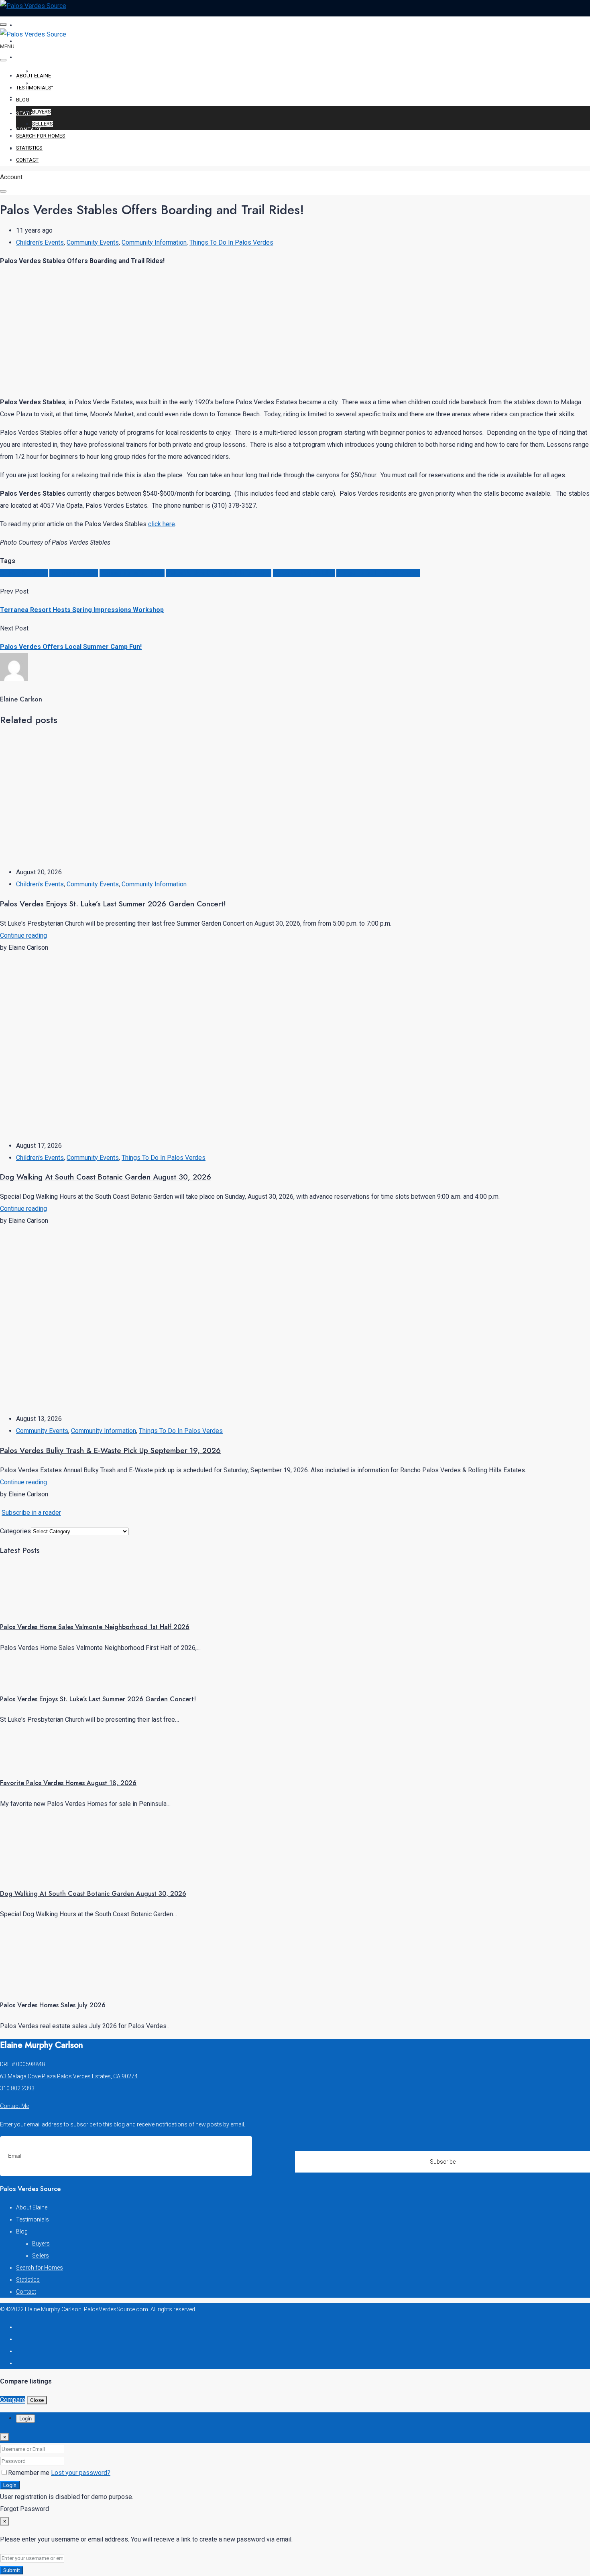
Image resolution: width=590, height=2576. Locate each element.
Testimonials (36, 41)
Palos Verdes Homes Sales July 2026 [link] (53, 2005)
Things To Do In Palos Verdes (231, 242)
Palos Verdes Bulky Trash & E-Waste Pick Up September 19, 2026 (110, 1450)
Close (37, 2400)
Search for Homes (44, 97)
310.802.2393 (17, 2088)
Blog (23, 57)
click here (162, 524)
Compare (13, 2400)
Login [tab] (25, 2419)
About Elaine (36, 25)
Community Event (74, 573)
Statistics (31, 113)
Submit (12, 2570)
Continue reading (23, 935)
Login (10, 2485)
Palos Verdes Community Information (219, 573)
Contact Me (14, 2106)
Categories (15, 1531)
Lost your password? (81, 2473)
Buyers (42, 112)
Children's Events (40, 242)
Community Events (93, 242)
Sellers (43, 124)
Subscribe (443, 2162)
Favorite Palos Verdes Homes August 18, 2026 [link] (68, 1783)
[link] (30, 1606)
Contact (29, 129)
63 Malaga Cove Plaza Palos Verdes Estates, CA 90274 (69, 2076)
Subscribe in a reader (31, 1513)
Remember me (29, 2473)
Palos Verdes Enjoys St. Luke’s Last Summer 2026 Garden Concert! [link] (98, 1699)
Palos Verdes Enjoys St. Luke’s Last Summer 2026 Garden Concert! (113, 904)
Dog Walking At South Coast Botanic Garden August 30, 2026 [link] (93, 1894)
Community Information (154, 242)
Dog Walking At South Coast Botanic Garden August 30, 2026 (106, 1177)
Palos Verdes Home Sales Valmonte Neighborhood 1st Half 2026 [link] (95, 1627)
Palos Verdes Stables (304, 573)
